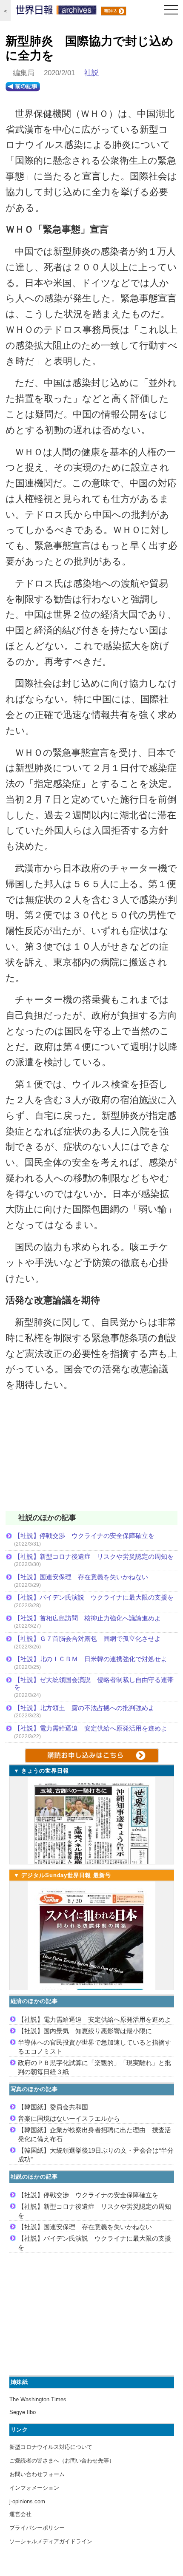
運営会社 (20, 2514)
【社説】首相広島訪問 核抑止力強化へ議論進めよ (87, 1618)
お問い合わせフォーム (37, 2474)
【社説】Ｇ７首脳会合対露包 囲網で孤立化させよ (87, 1638)
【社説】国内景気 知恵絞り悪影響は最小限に (85, 2031)
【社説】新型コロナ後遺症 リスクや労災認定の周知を (94, 1556)
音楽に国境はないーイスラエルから (69, 2118)
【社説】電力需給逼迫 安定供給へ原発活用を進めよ (91, 1728)
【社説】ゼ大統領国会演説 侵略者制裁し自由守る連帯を (94, 1684)
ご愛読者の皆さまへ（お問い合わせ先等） (62, 2461)
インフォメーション (34, 2488)
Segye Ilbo (23, 2412)
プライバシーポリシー (37, 2528)
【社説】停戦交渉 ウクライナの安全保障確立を (84, 1536)
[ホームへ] (56, 12)
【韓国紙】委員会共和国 (53, 2107)
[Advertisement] (91, 1457)
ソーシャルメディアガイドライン (51, 2541)
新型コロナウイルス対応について (51, 2447)
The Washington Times (38, 2399)
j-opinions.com (27, 2501)
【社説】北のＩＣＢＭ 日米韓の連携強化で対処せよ (91, 1659)
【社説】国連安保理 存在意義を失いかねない (81, 1577)
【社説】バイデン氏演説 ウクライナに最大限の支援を (94, 1597)
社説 (91, 73)
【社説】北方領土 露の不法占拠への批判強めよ (84, 1708)
